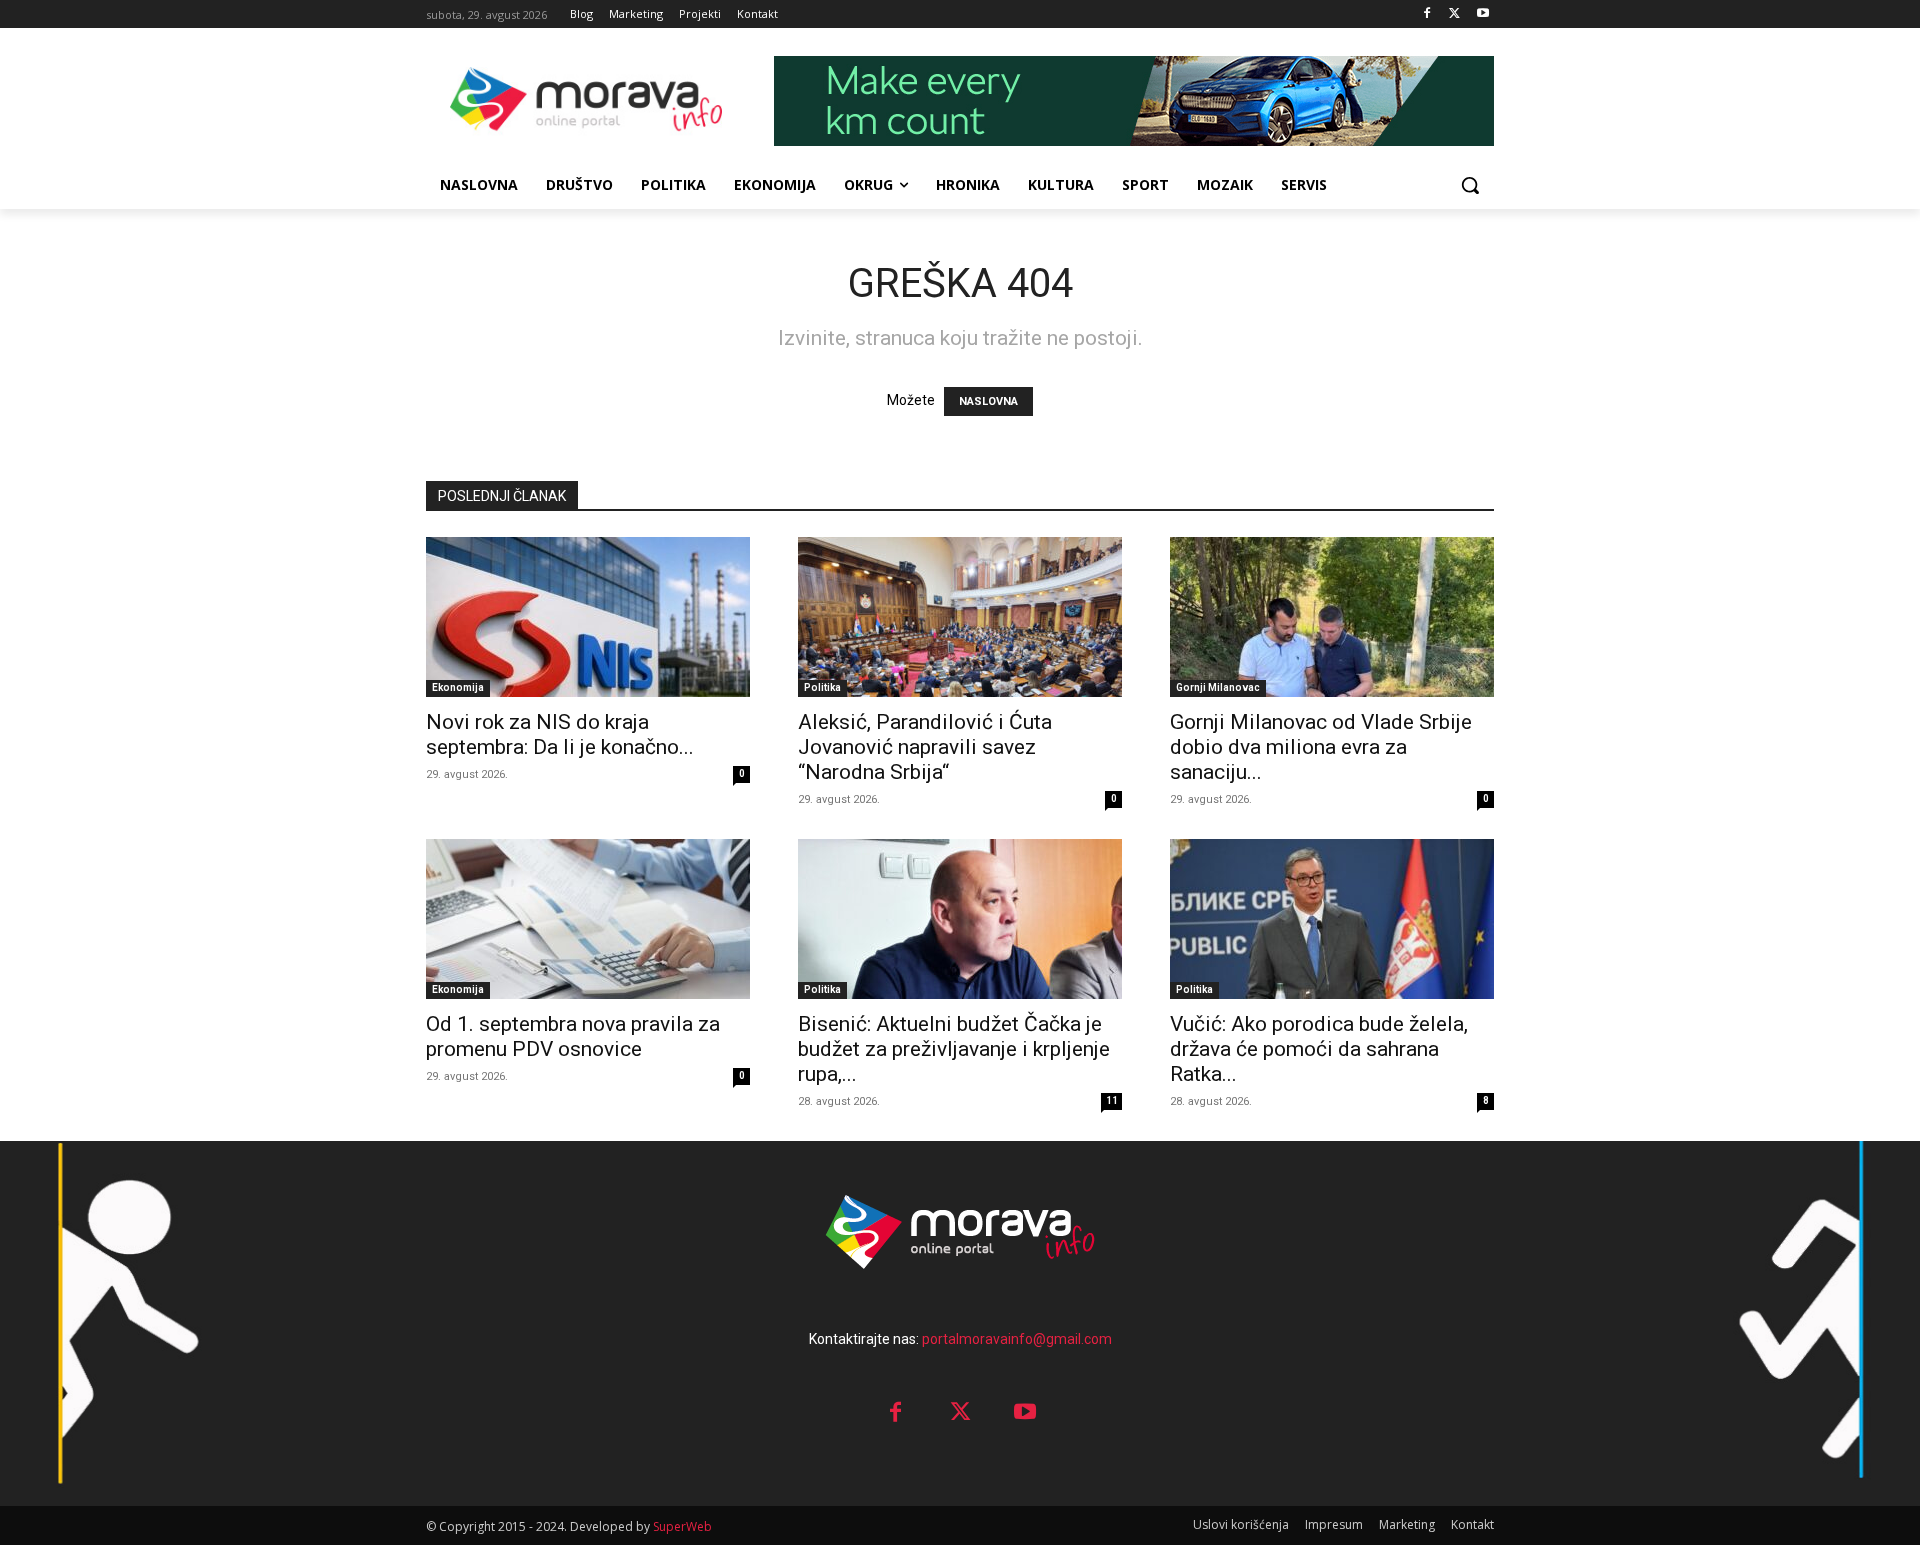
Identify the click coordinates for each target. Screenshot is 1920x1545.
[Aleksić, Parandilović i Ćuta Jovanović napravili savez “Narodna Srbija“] (960, 617)
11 (1112, 1100)
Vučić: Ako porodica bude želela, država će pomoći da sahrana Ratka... (1319, 1049)
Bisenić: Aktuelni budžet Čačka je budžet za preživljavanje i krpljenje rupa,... (954, 1049)
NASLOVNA (988, 401)
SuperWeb (682, 1526)
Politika (822, 687)
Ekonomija (458, 687)
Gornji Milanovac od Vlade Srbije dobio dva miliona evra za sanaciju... (1321, 747)
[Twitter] (1454, 14)
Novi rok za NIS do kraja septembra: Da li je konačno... (560, 734)
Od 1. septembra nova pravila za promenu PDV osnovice (573, 1036)
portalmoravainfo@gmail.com (1017, 1339)
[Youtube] (1482, 14)
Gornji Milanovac (1218, 687)
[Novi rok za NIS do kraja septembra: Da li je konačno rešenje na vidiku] (588, 617)
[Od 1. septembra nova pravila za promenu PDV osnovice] (588, 919)
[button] (1470, 185)
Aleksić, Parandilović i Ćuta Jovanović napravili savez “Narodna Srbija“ (925, 747)
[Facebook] (1427, 14)
